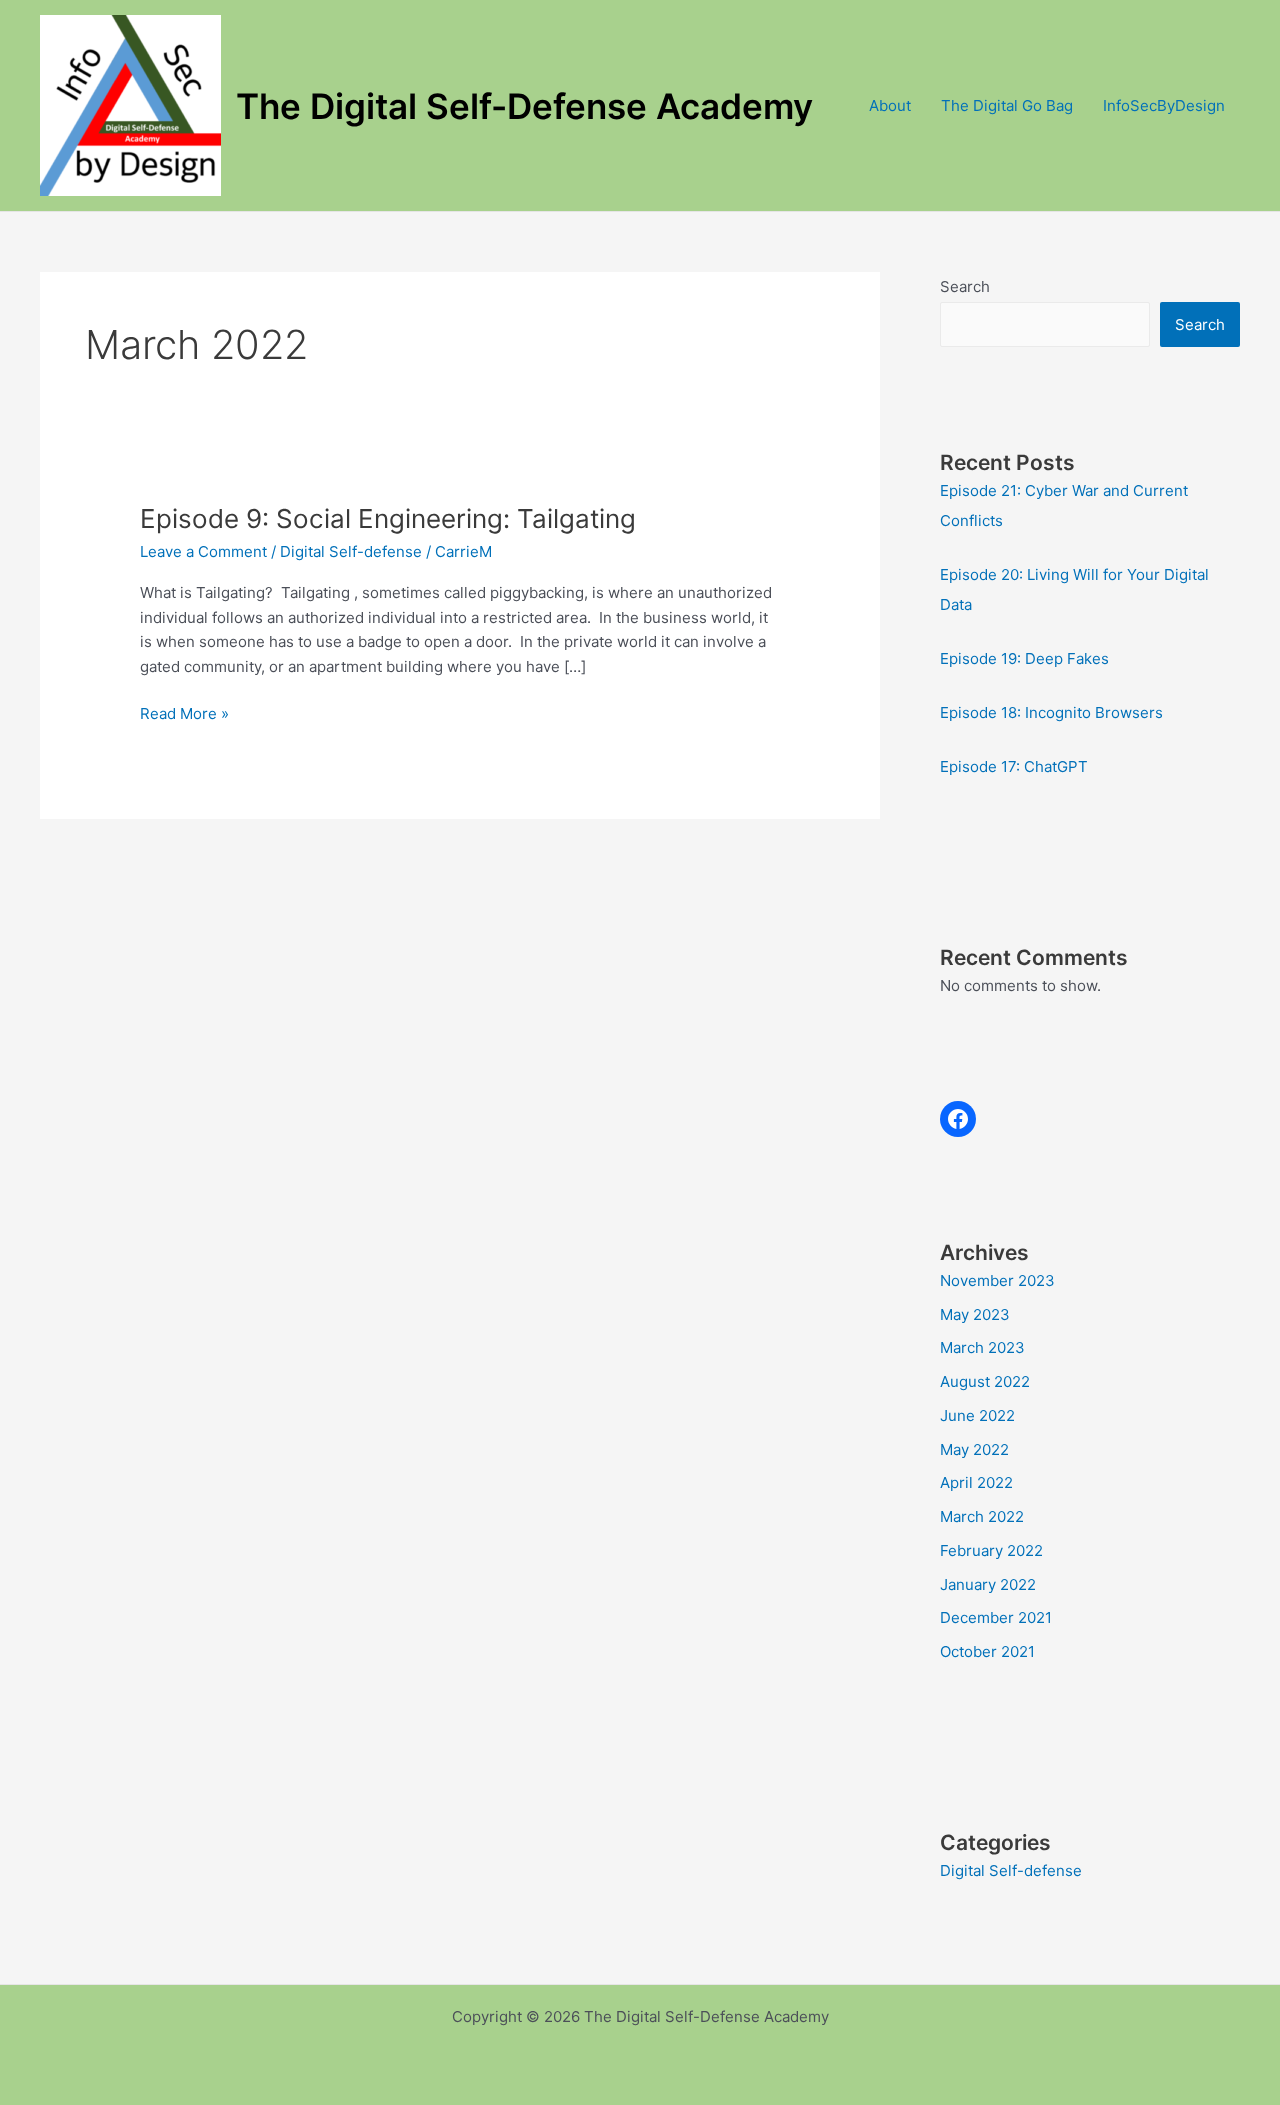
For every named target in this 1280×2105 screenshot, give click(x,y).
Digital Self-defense (351, 551)
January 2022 (988, 1584)
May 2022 (974, 1449)
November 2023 (997, 1280)
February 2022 (991, 1550)
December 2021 (996, 1617)
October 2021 (987, 1651)
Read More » (184, 715)
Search (965, 286)
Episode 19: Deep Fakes (1024, 658)
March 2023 (982, 1347)
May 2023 (975, 1314)
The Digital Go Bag (1007, 105)
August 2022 (985, 1381)
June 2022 (977, 1415)
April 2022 (976, 1482)
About (890, 105)
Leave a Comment (203, 551)
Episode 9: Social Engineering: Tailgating (388, 518)
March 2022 (982, 1516)
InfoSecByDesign (1164, 105)
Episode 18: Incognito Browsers (1051, 712)
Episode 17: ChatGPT (1014, 766)
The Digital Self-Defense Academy (524, 106)
